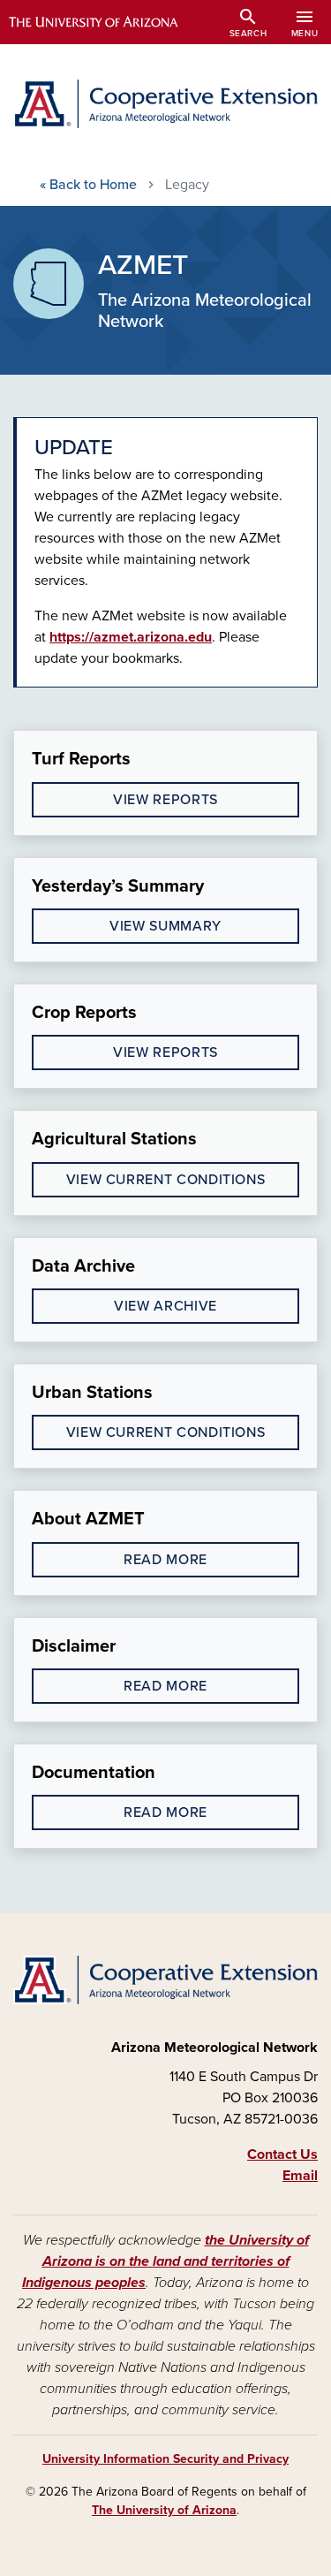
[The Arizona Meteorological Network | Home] (165, 104)
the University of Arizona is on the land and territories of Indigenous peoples (165, 2261)
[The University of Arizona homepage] (106, 22)
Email (300, 2176)
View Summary (165, 926)
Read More (165, 1560)
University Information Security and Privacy (165, 2459)
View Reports (165, 800)
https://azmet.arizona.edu (131, 637)
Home (88, 185)
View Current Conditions (166, 1180)
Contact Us (282, 2154)
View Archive (165, 1306)
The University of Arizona (164, 2510)
